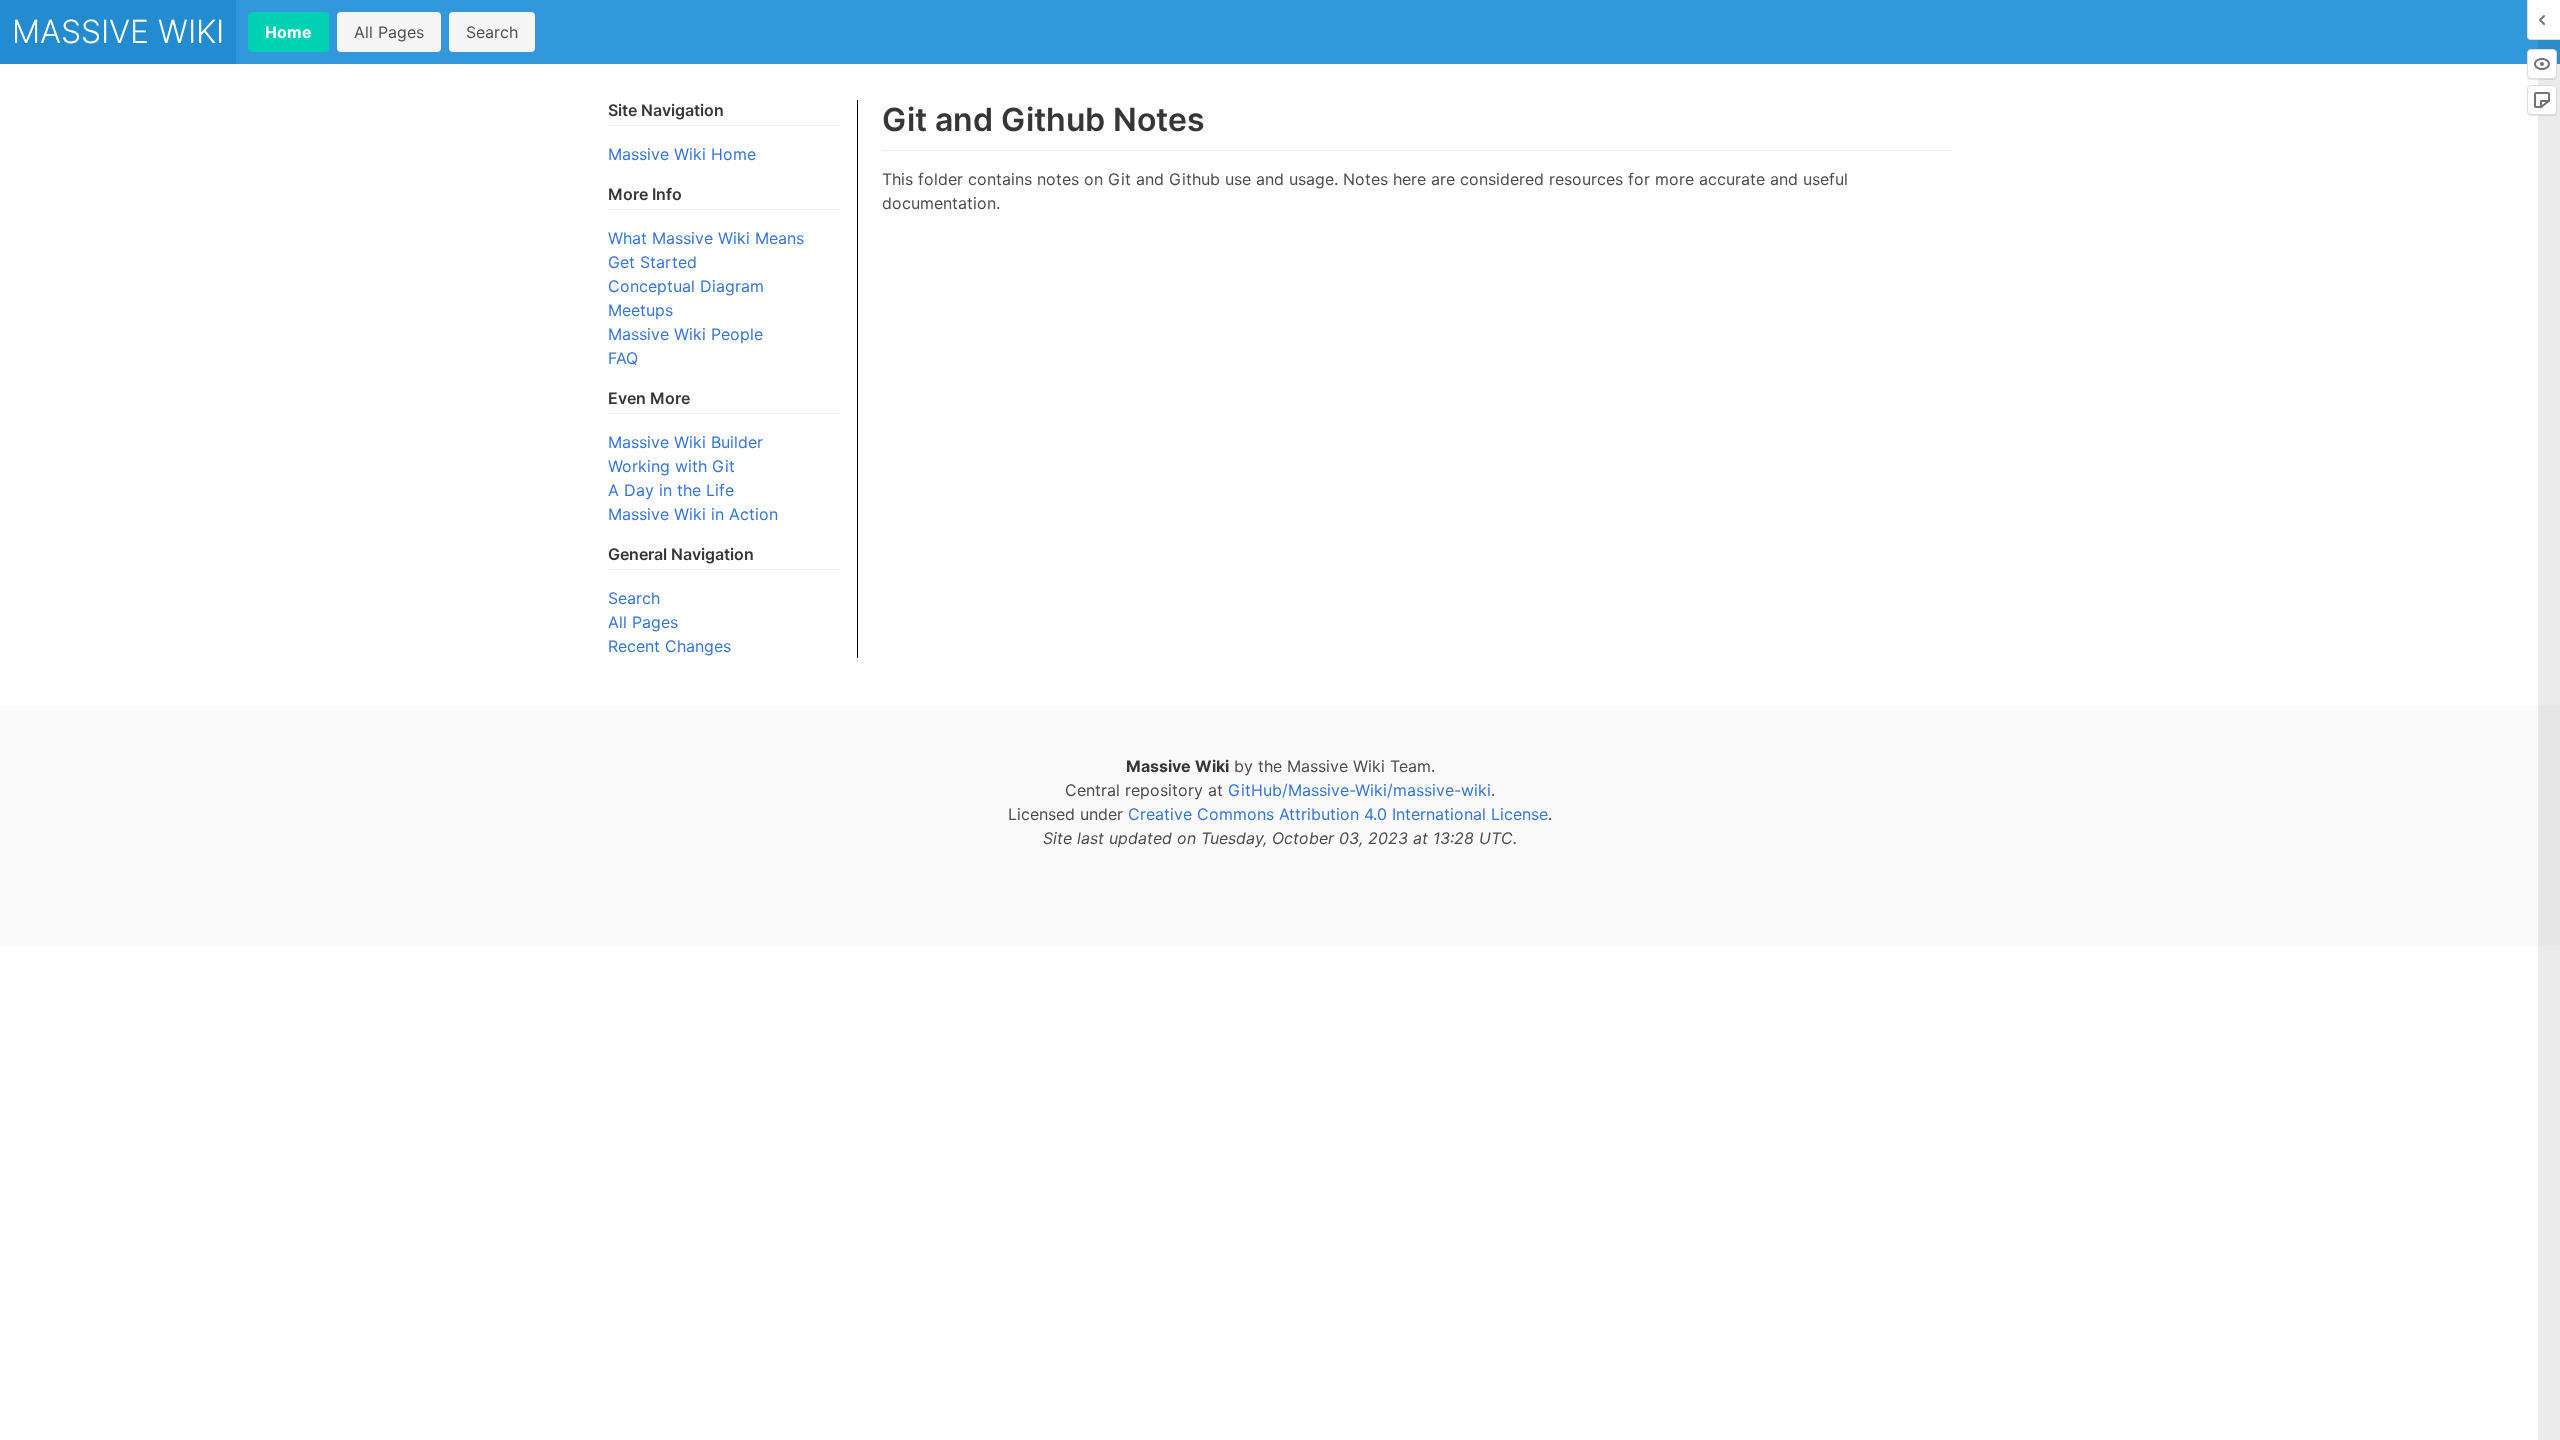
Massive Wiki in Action (693, 514)
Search (492, 32)
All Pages (389, 32)
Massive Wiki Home (682, 154)
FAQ (623, 358)
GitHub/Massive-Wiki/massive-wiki (1359, 790)
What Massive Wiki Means (706, 238)
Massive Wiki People (685, 334)
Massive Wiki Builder (685, 442)
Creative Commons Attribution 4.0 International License (1338, 814)
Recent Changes (669, 646)
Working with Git (671, 466)
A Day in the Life (671, 490)
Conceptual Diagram (686, 286)
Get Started (652, 262)
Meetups (640, 310)
